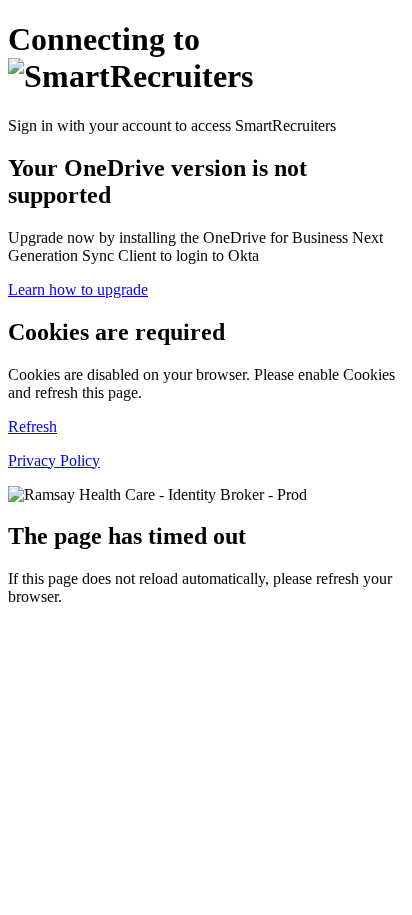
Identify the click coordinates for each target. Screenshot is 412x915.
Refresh (32, 426)
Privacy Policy (54, 460)
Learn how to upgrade (78, 289)
